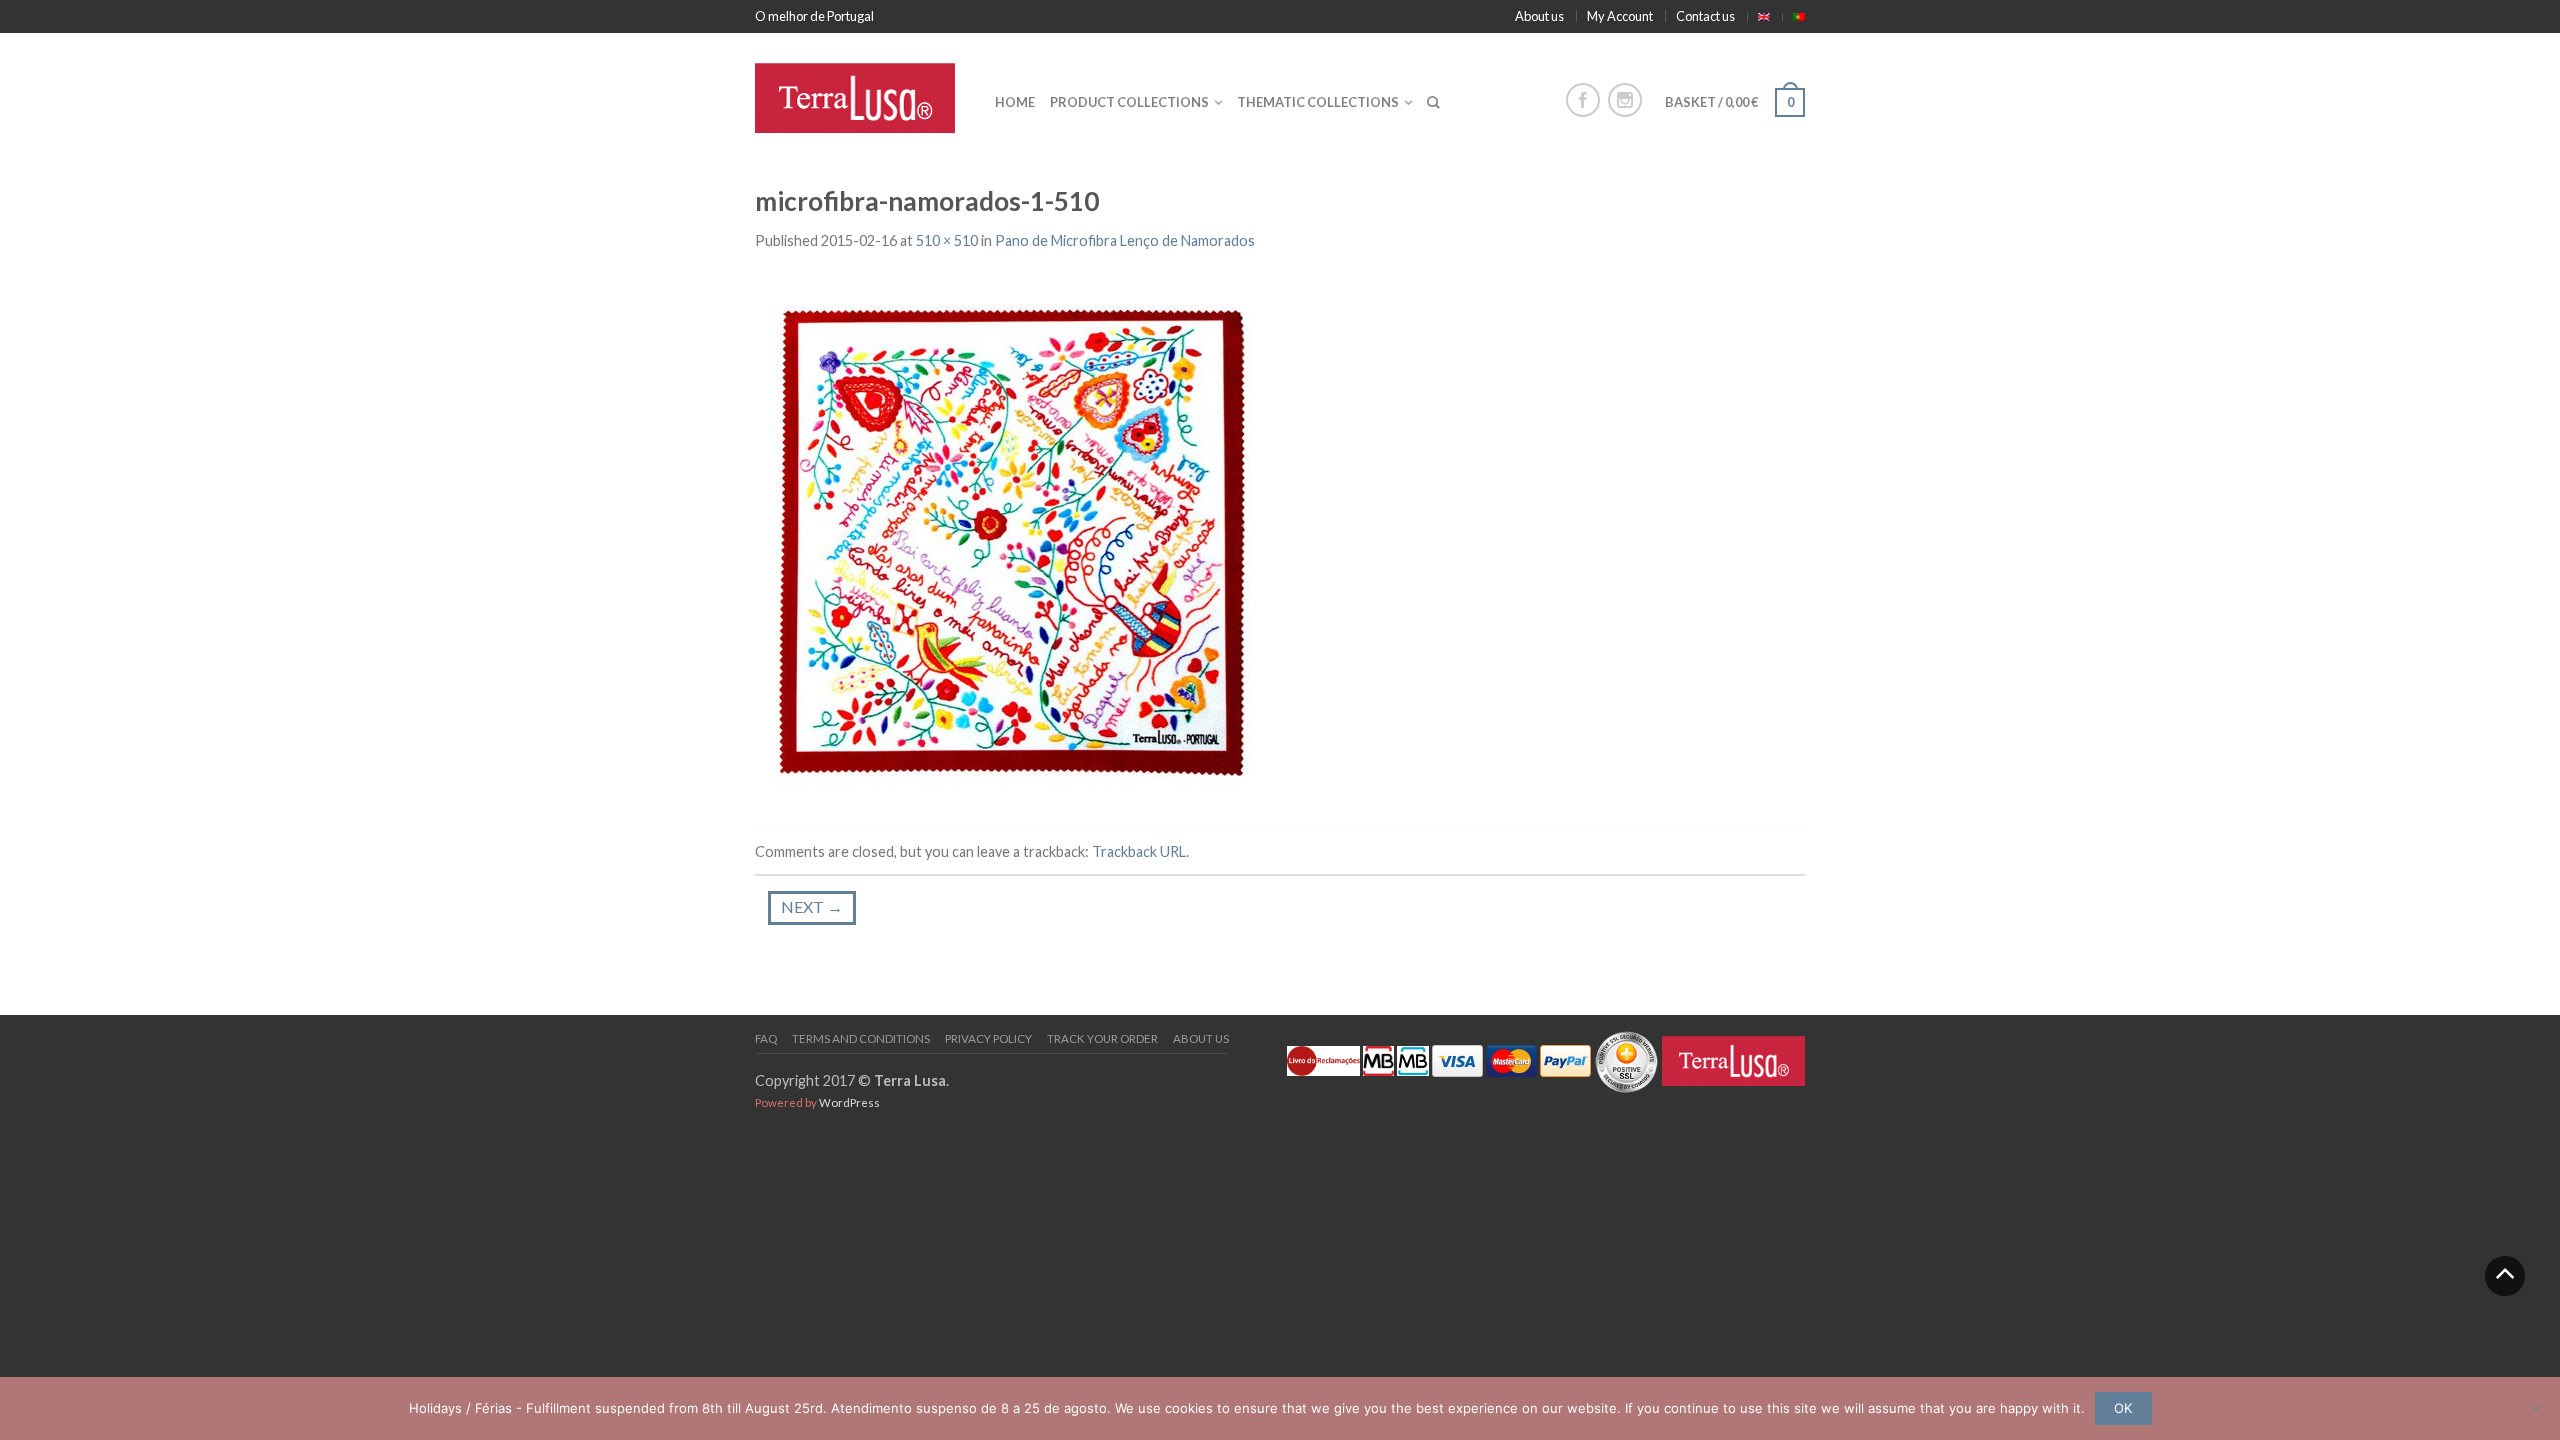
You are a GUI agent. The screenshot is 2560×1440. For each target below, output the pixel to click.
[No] (2535, 1408)
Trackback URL (1139, 851)
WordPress (849, 1102)
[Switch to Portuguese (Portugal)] (1799, 17)
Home (1015, 102)
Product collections (1129, 102)
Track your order (1102, 1038)
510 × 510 (947, 240)
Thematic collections (1318, 102)
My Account (1620, 16)
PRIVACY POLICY (988, 1038)
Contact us (1705, 16)
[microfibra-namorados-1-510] (1010, 541)
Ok (2123, 1408)
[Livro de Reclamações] (1323, 1059)
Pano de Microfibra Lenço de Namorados (1125, 240)
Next (812, 906)
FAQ (766, 1038)
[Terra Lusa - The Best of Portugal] (860, 93)
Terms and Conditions (861, 1038)
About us (1539, 16)
